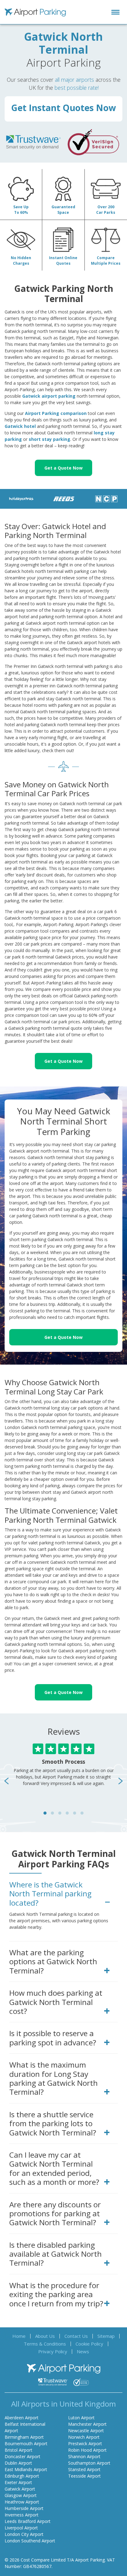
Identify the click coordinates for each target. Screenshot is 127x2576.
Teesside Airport (84, 2476)
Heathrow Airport (22, 2502)
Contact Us (76, 2336)
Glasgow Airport (21, 2495)
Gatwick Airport (20, 2489)
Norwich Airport (84, 2437)
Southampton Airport (89, 2463)
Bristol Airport (18, 2450)
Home (19, 2336)
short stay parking (49, 439)
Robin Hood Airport (87, 2450)
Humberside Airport (24, 2508)
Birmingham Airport (24, 2437)
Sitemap (106, 2336)
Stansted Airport (84, 2469)
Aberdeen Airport (22, 2418)
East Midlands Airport (26, 2469)
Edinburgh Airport (22, 2476)
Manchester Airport (87, 2424)
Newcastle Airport (86, 2431)
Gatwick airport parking (49, 396)
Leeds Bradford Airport (28, 2521)
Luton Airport (81, 2418)
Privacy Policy (53, 2351)
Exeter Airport (18, 2482)
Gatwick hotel (20, 426)
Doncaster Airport (23, 2456)
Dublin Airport (18, 2463)
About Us (45, 2336)
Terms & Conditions (45, 2344)
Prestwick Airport (85, 2443)
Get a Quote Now (63, 468)
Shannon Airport (84, 2456)
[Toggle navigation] (115, 12)
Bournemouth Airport (26, 2443)
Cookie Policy (89, 2344)
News (83, 2351)
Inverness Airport (22, 2515)
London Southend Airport (30, 2541)
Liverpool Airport (21, 2528)
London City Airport (24, 2534)
